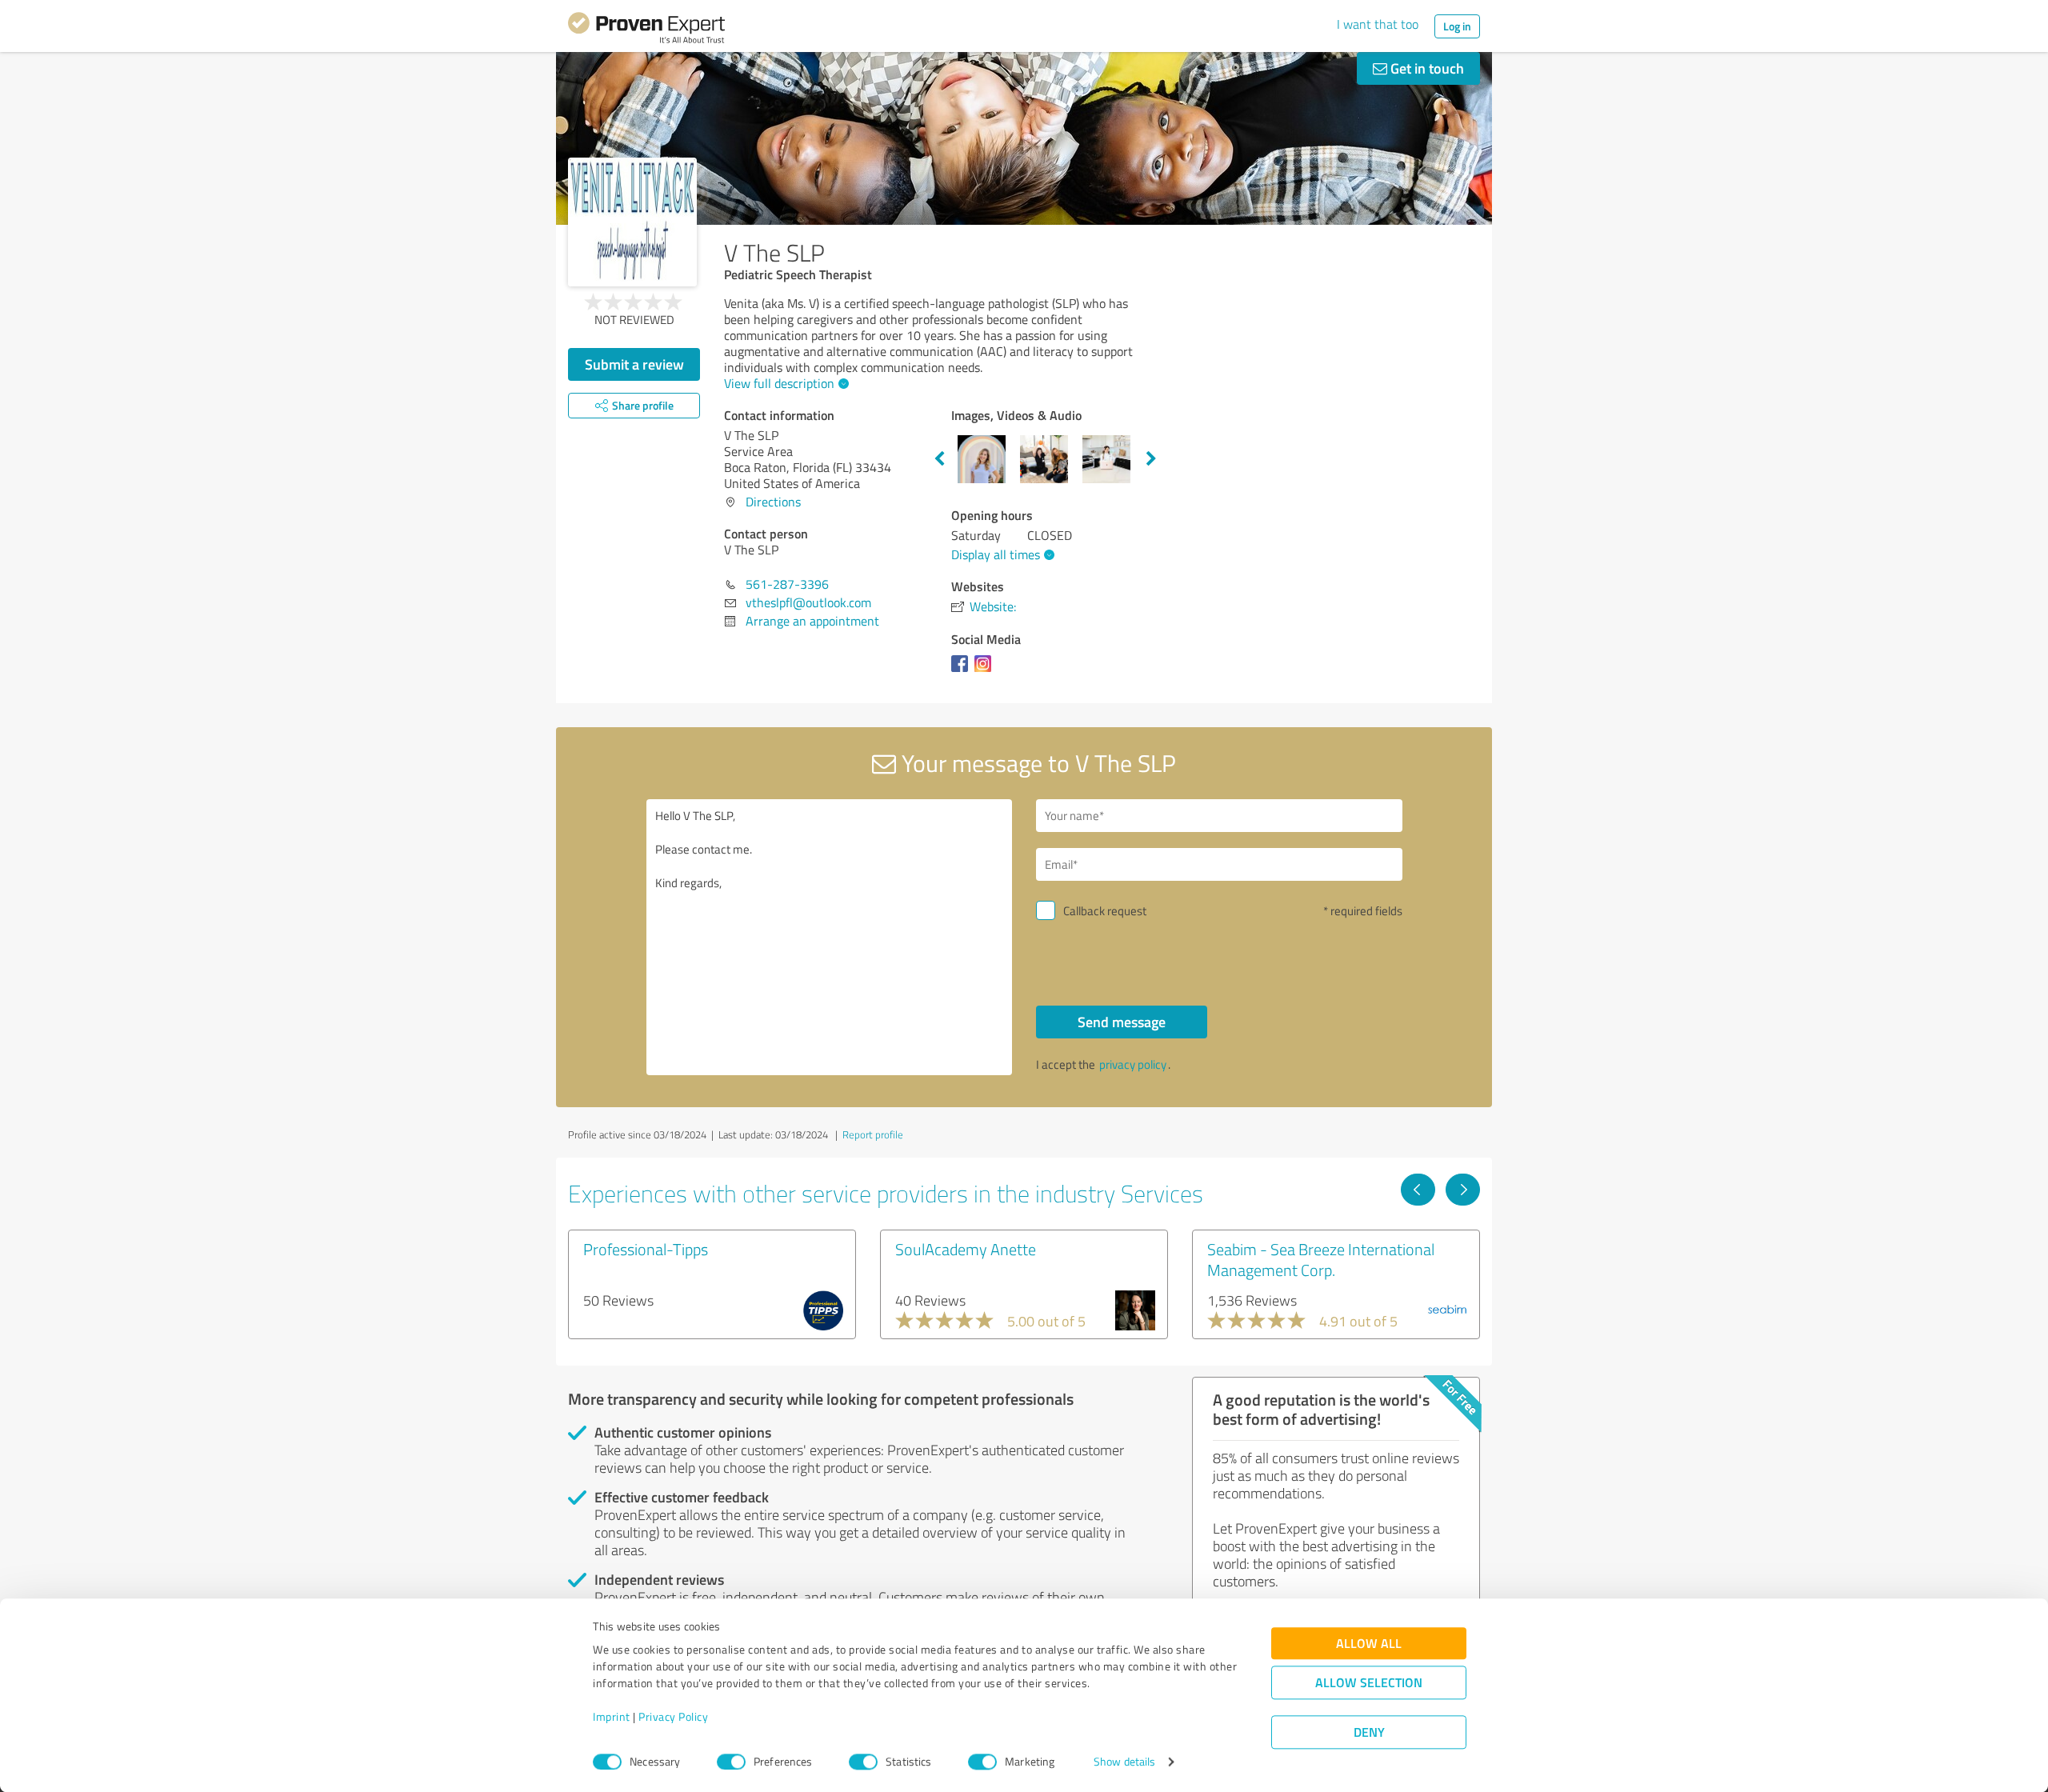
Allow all (1369, 1644)
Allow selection (1369, 1683)
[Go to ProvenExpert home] (646, 30)
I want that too (1378, 24)
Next (1151, 459)
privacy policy (1133, 1064)
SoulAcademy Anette (966, 1249)
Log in (1457, 26)
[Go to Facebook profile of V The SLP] (963, 671)
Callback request (1105, 911)
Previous (939, 459)
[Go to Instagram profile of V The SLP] (986, 671)
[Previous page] (1418, 1190)
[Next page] (1463, 1190)
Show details (1124, 1762)
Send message (1122, 1022)
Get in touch (1426, 68)
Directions (773, 502)
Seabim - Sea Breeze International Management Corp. (1321, 1259)
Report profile (873, 1134)
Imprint (612, 1717)
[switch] (731, 1762)
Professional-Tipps (646, 1249)
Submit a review (634, 364)
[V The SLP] (632, 222)
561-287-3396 (787, 584)
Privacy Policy (673, 1717)
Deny (1369, 1732)
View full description (779, 383)
